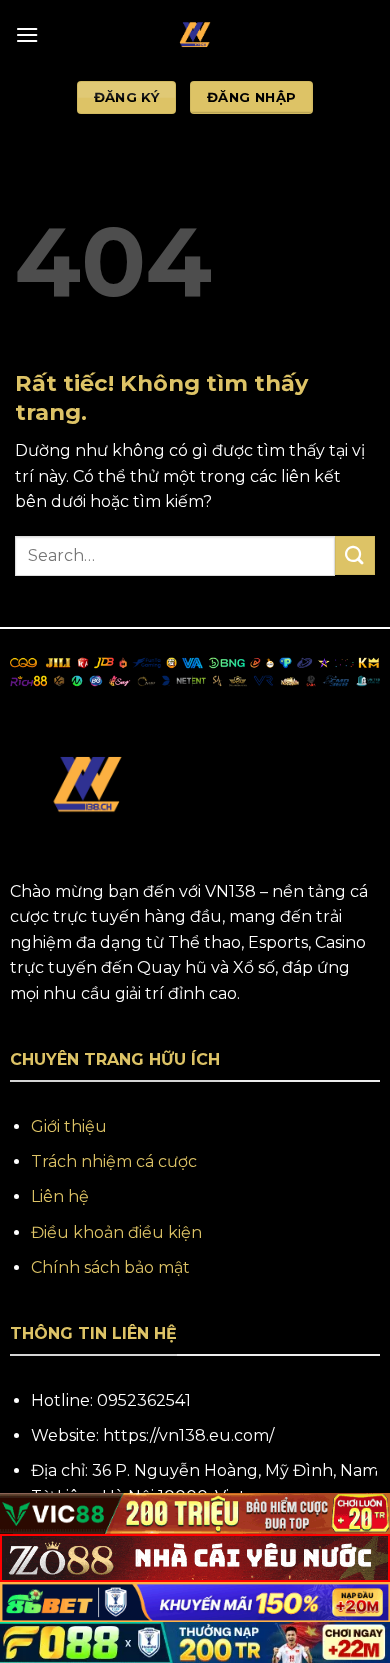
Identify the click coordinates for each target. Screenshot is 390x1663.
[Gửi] (355, 555)
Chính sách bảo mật (110, 1267)
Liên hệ (60, 1196)
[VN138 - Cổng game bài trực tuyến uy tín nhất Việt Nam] (195, 35)
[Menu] (27, 34)
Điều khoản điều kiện (116, 1232)
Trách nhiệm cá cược (114, 1161)
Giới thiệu (69, 1126)
